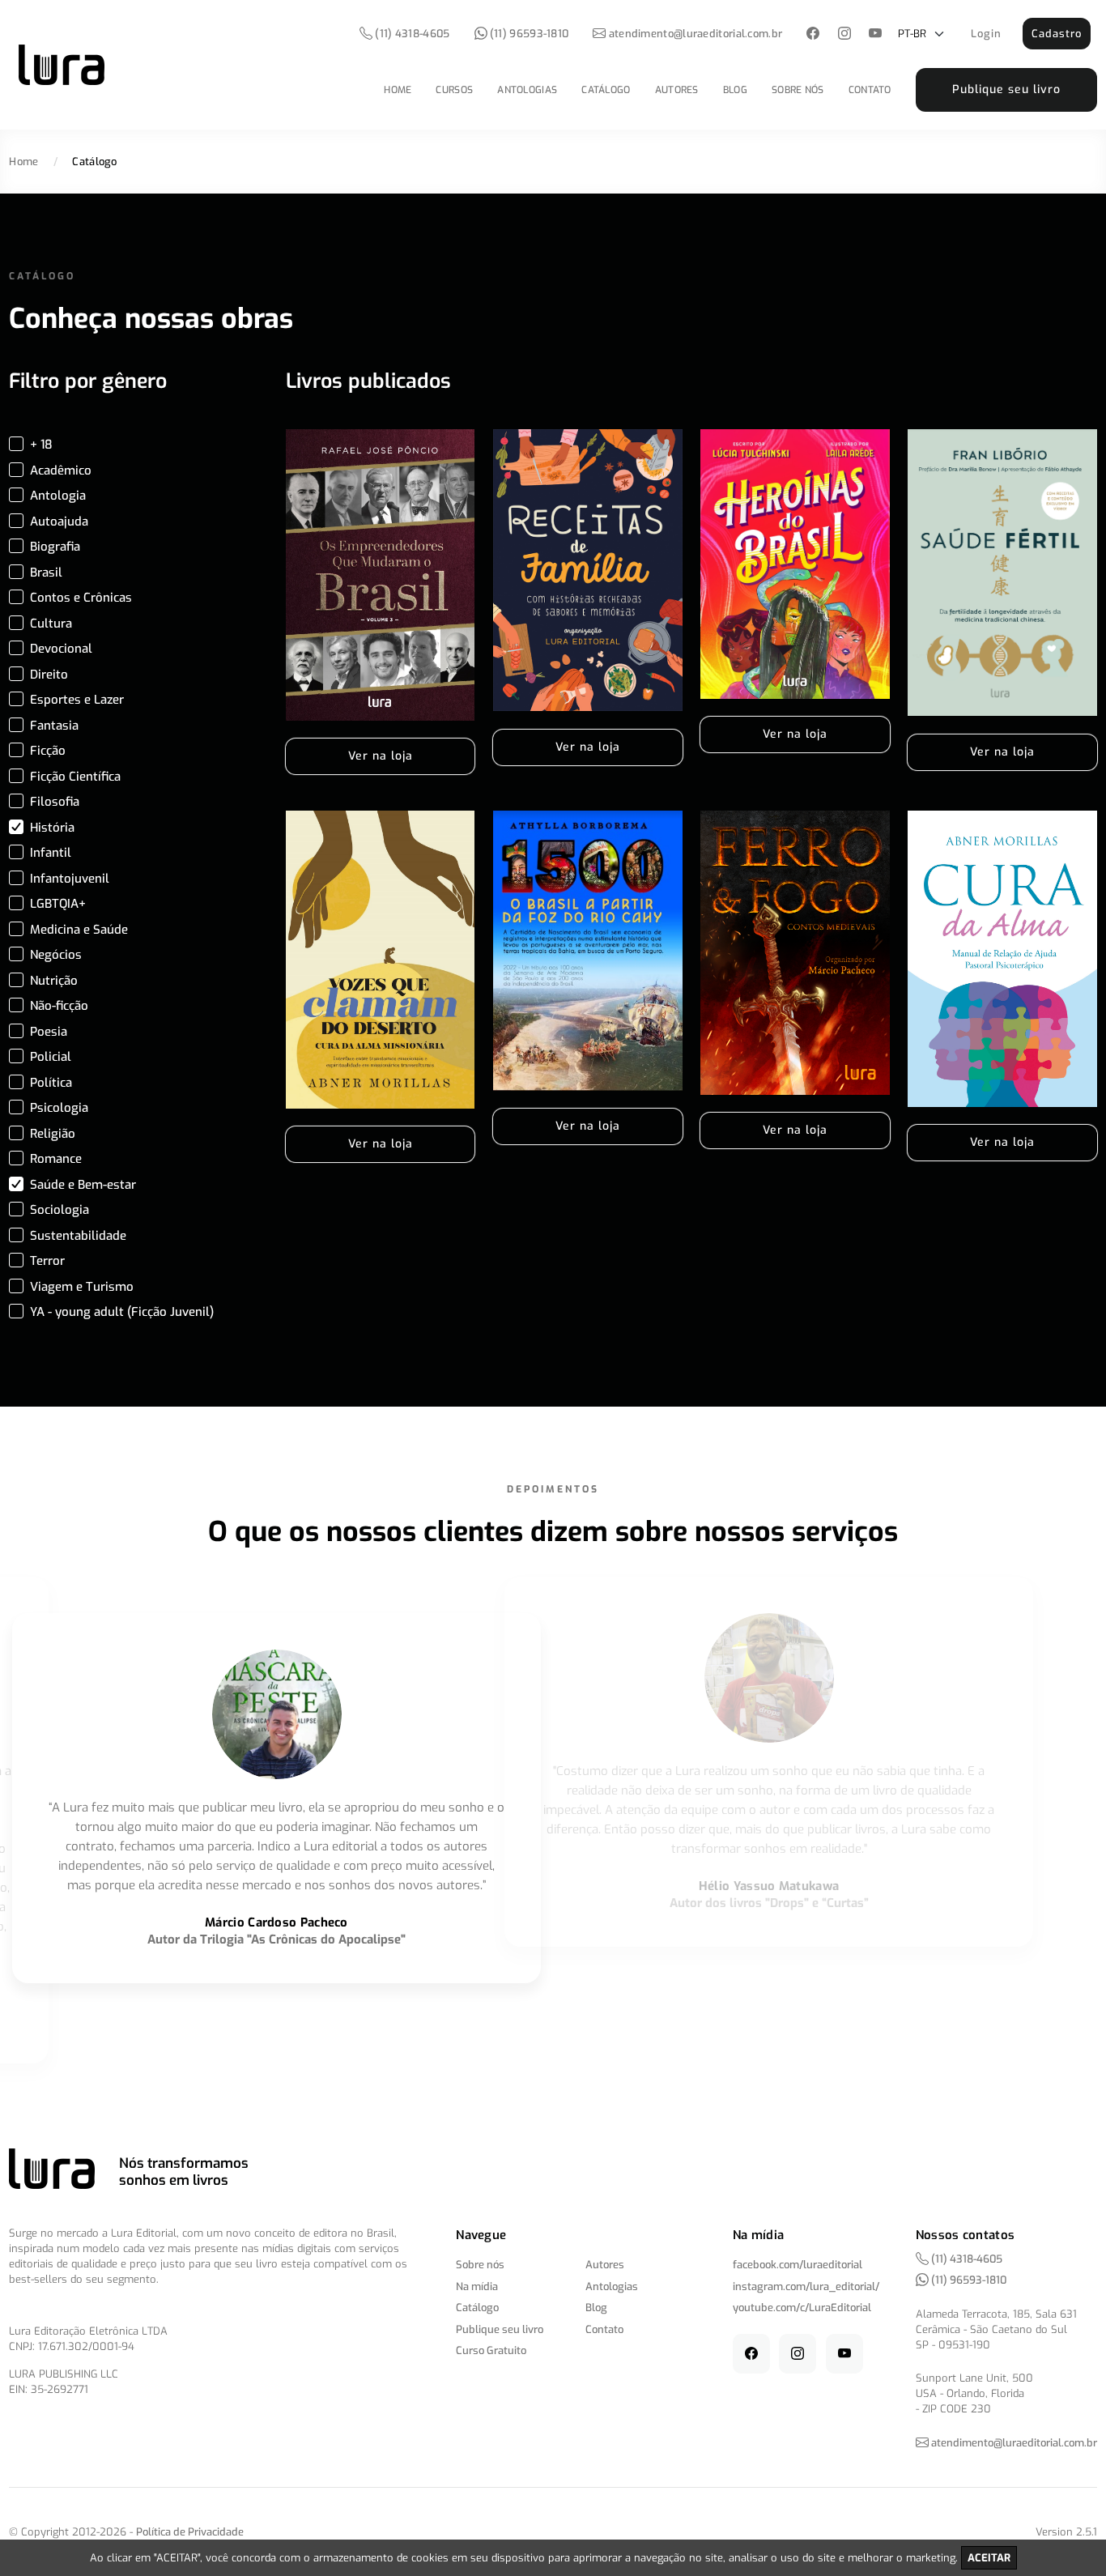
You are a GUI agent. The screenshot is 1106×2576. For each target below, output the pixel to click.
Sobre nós (798, 90)
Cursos (454, 90)
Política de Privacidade (190, 2532)
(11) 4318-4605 (411, 34)
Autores (677, 90)
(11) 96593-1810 (528, 34)
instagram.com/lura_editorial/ (806, 2286)
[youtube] (876, 34)
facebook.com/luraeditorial (798, 2265)
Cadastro (1057, 34)
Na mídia (477, 2286)
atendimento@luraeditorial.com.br (696, 34)
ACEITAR (989, 2558)
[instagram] (844, 34)
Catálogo (606, 90)
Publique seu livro (1006, 89)
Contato (870, 90)
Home (398, 90)
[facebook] (813, 34)
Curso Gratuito (491, 2350)
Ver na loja (381, 756)
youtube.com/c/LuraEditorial (802, 2308)
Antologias (527, 90)
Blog (735, 90)
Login (986, 34)
